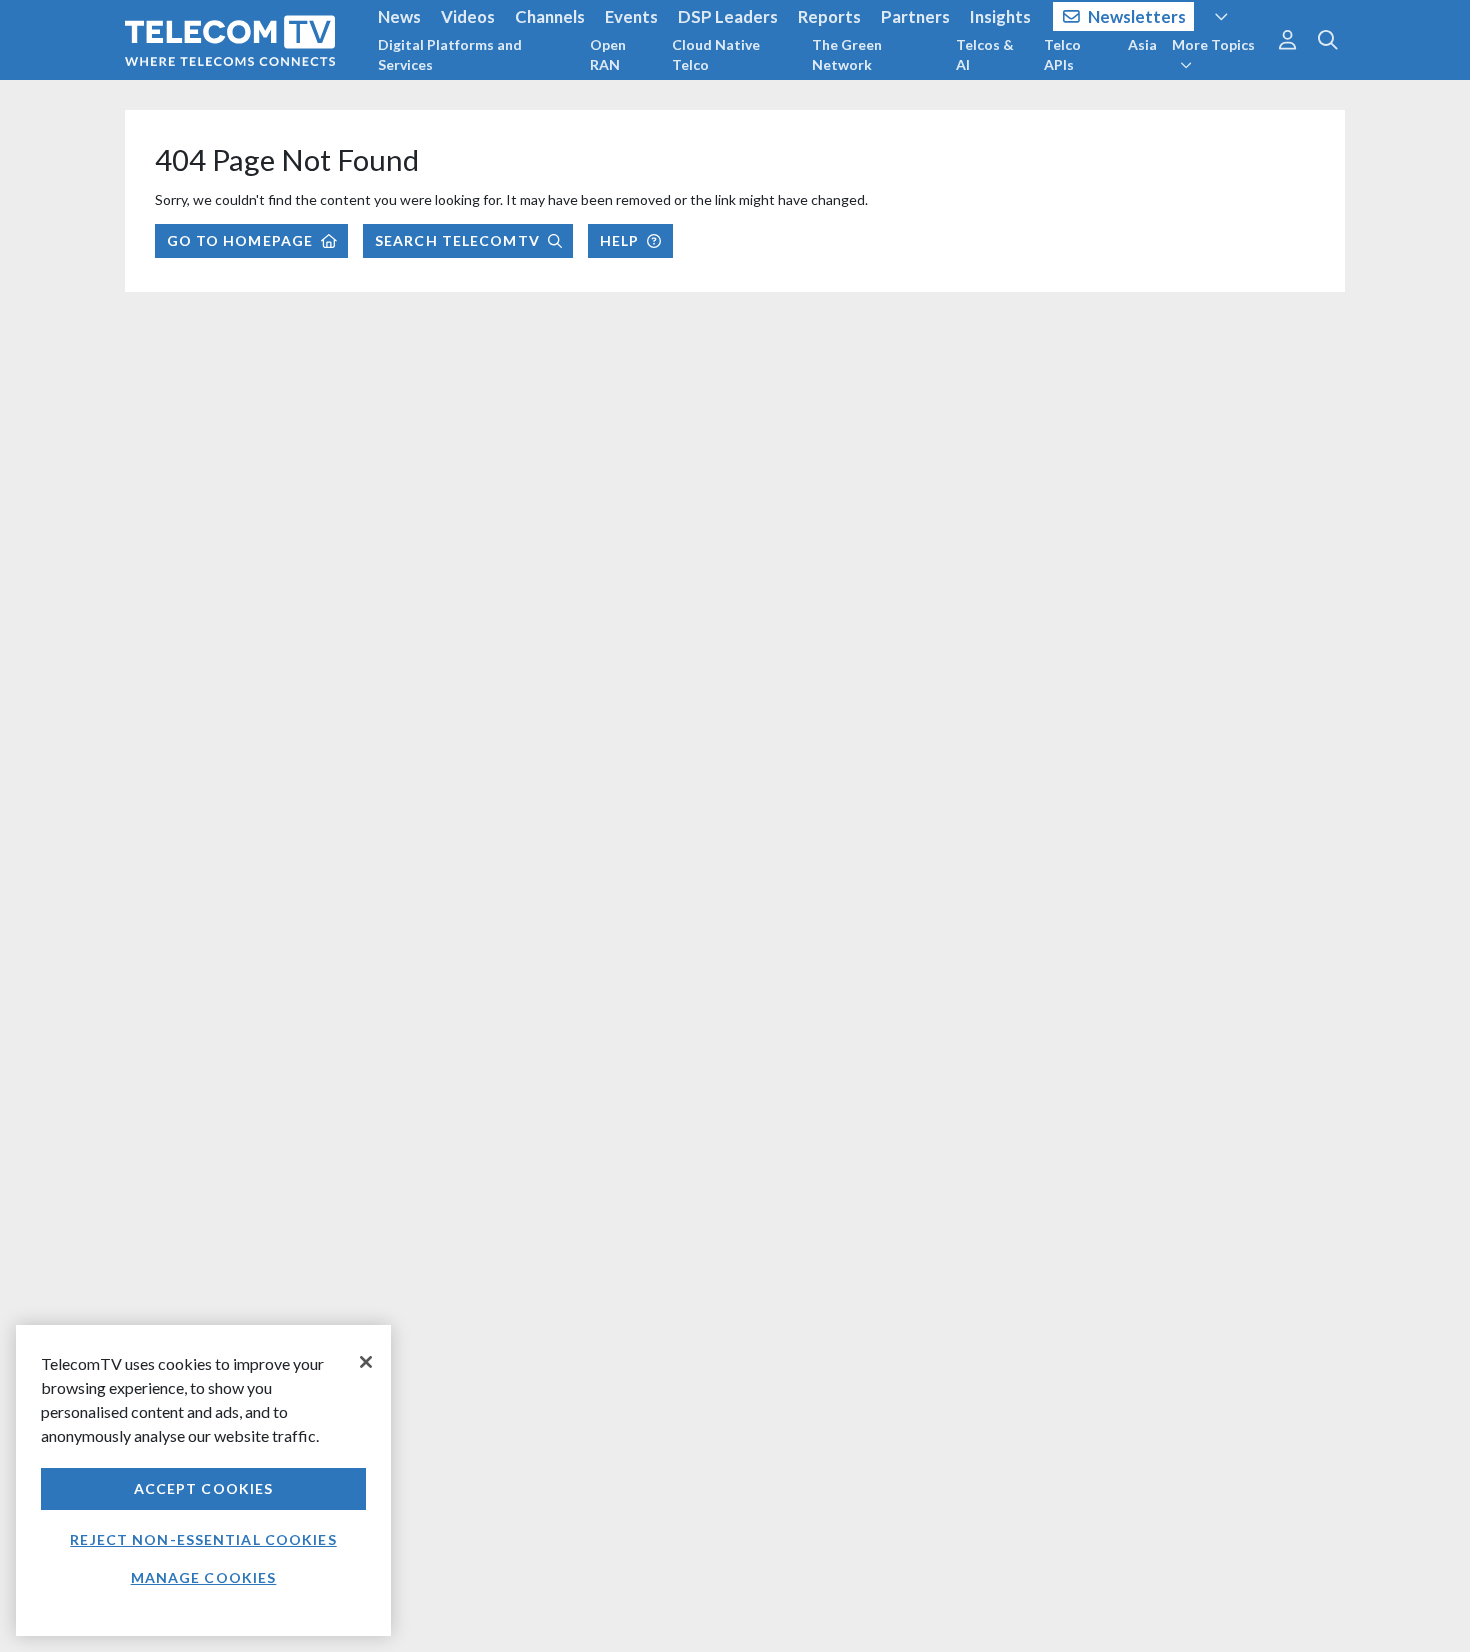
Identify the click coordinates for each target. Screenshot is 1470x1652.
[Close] (366, 1362)
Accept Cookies (204, 1488)
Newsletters (1137, 16)
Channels (550, 16)
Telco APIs (1062, 54)
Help (619, 240)
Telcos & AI (985, 54)
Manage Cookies (204, 1577)
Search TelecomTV (457, 240)
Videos (468, 16)
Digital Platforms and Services (450, 54)
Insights (1000, 16)
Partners (915, 16)
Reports (829, 16)
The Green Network (847, 54)
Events (631, 16)
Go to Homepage (240, 240)
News (399, 16)
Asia (1142, 44)
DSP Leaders (728, 16)
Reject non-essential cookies (203, 1539)
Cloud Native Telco (716, 54)
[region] (203, 1480)
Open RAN (608, 54)
